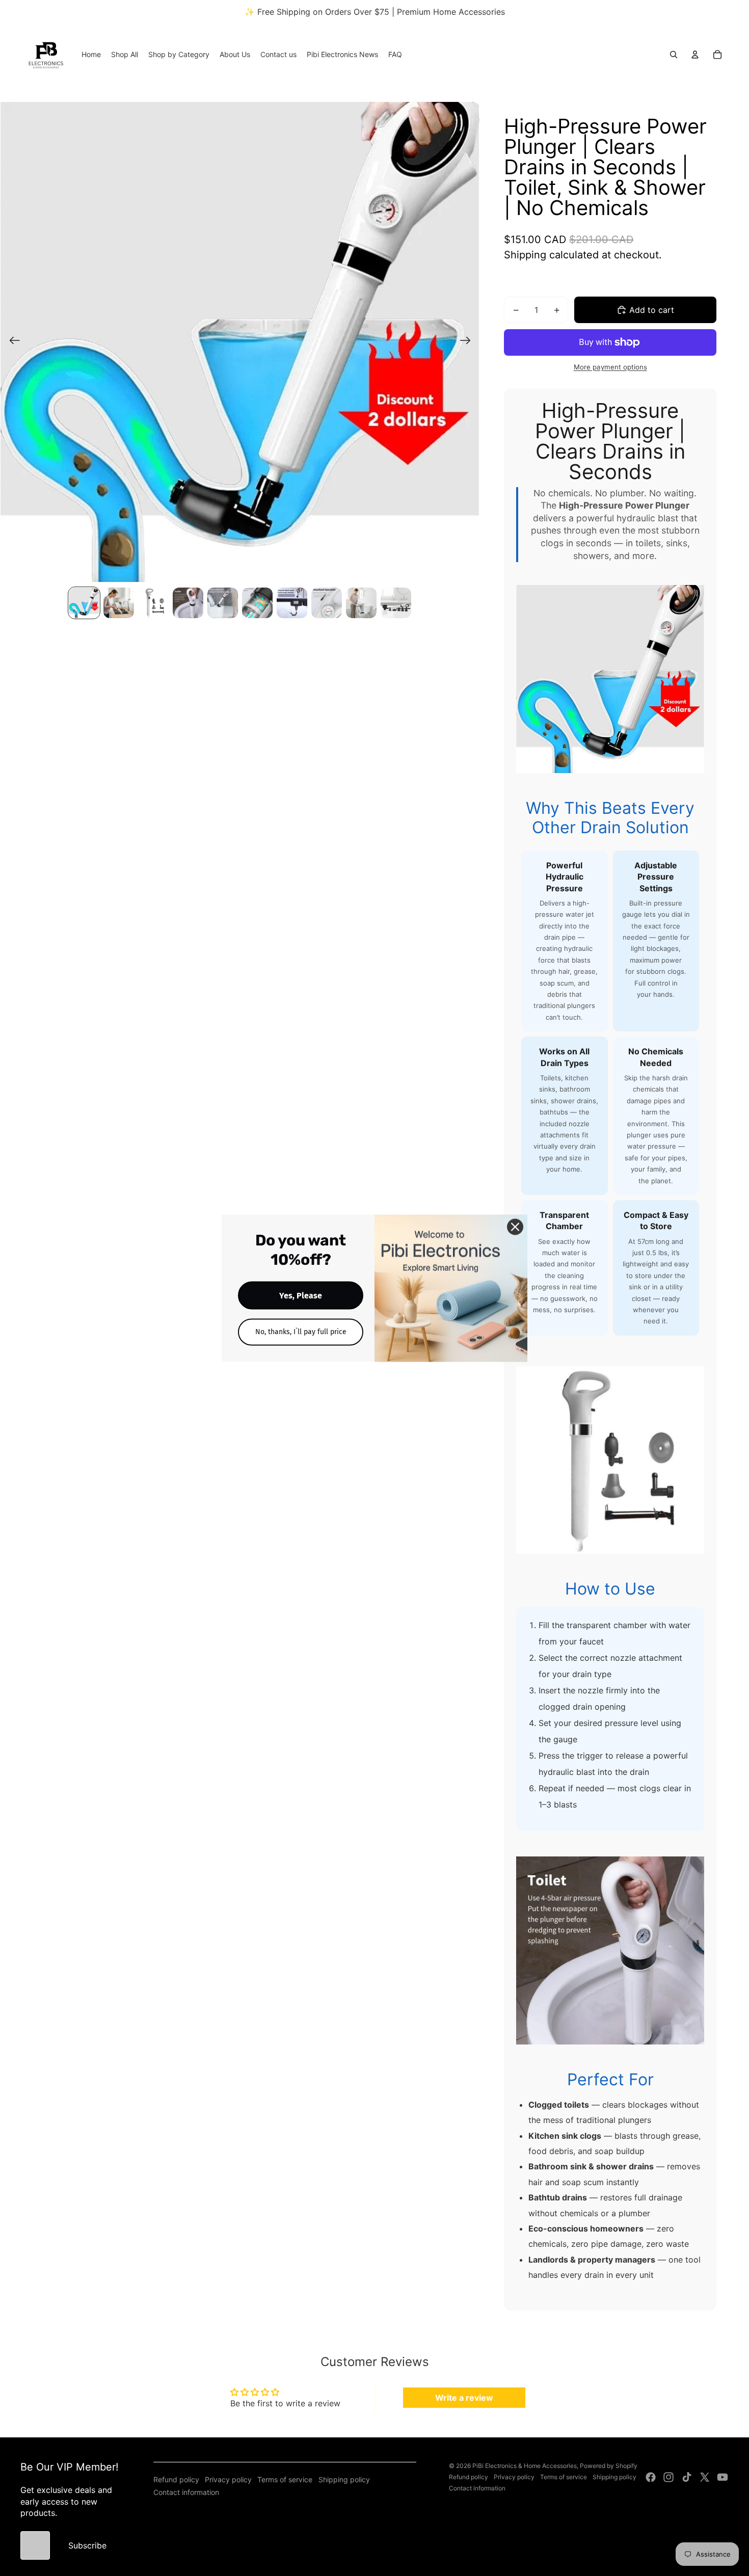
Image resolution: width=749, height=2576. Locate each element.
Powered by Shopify (609, 2466)
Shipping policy (344, 2479)
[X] (705, 2477)
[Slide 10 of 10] (396, 603)
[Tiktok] (687, 2477)
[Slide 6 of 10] (257, 603)
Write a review (464, 2398)
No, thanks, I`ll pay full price (301, 1331)
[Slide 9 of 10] (361, 603)
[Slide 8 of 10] (327, 603)
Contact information (186, 2492)
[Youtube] (723, 2477)
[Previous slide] (11, 342)
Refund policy (176, 2479)
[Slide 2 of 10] (119, 603)
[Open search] (674, 55)
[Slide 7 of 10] (292, 603)
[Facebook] (651, 2477)
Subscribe (87, 2545)
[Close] (515, 1227)
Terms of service (285, 2479)
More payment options (610, 367)
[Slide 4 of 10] (188, 603)
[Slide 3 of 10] (153, 603)
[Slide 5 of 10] (223, 603)
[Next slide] (469, 342)
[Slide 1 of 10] (84, 603)
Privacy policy (228, 2479)
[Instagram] (668, 2477)
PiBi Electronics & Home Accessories (525, 2466)
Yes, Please (301, 1295)
